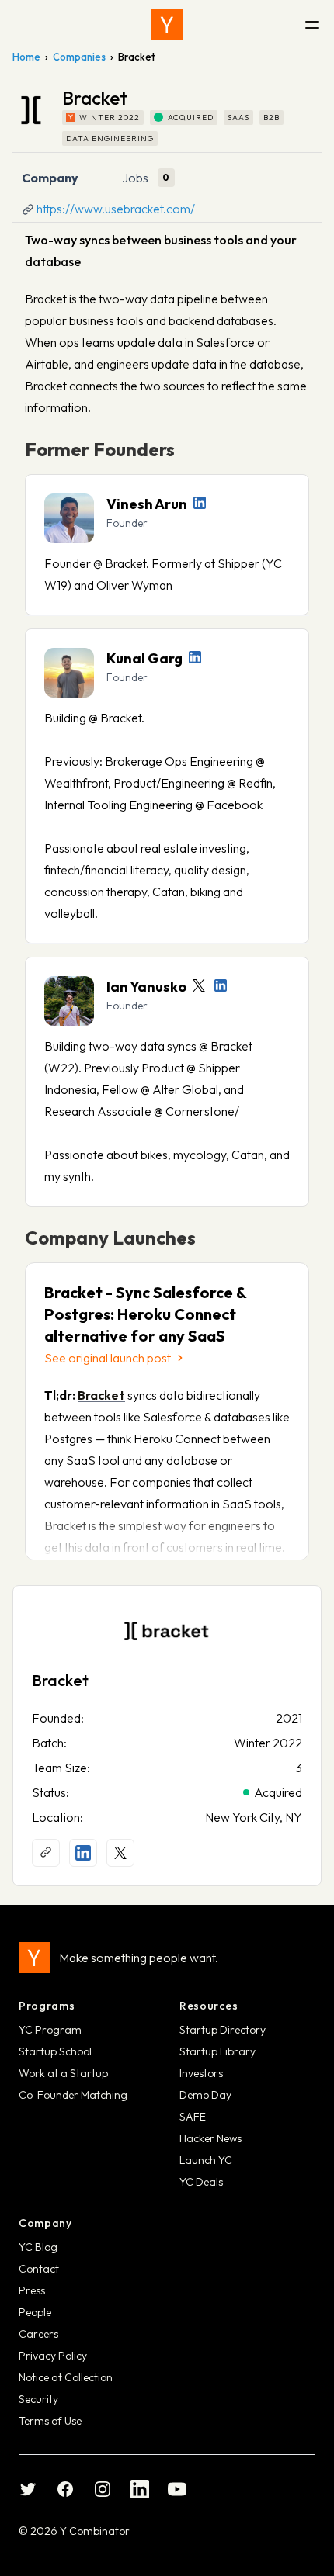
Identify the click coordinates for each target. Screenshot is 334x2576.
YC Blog (38, 2247)
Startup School (55, 2051)
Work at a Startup (63, 2073)
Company (50, 178)
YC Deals (201, 2182)
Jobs (135, 178)
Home (26, 57)
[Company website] (46, 1853)
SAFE (193, 2117)
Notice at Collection (66, 2377)
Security (38, 2399)
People (35, 2312)
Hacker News (210, 2138)
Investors (201, 2073)
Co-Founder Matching (73, 2095)
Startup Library (217, 2051)
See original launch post (108, 1358)
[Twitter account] (199, 985)
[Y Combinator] (167, 25)
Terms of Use (50, 2421)
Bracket (60, 1680)
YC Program (50, 2030)
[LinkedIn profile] (200, 503)
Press (32, 2290)
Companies (79, 57)
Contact (39, 2269)
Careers (38, 2334)
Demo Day (205, 2095)
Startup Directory (223, 2030)
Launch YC (206, 2160)
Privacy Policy (53, 2356)
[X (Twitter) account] (120, 1853)
